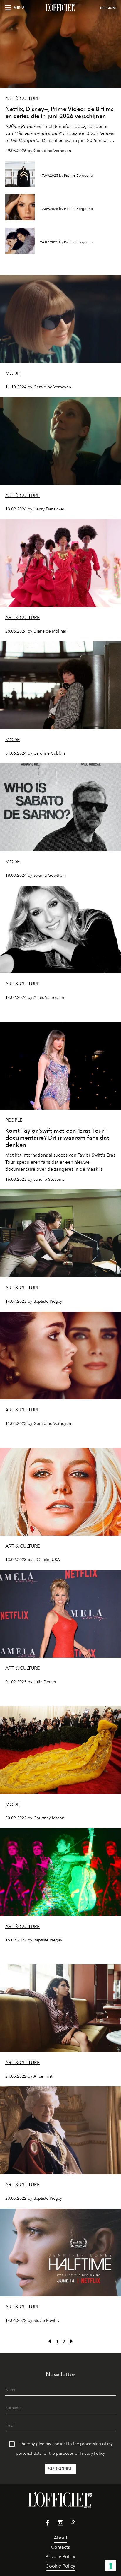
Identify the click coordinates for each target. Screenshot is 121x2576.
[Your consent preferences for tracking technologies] (111, 2566)
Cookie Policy (60, 2566)
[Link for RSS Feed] (73, 2523)
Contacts (60, 2547)
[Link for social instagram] (60, 2524)
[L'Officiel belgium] (60, 8)
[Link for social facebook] (48, 2524)
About (60, 2538)
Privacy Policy (93, 2453)
